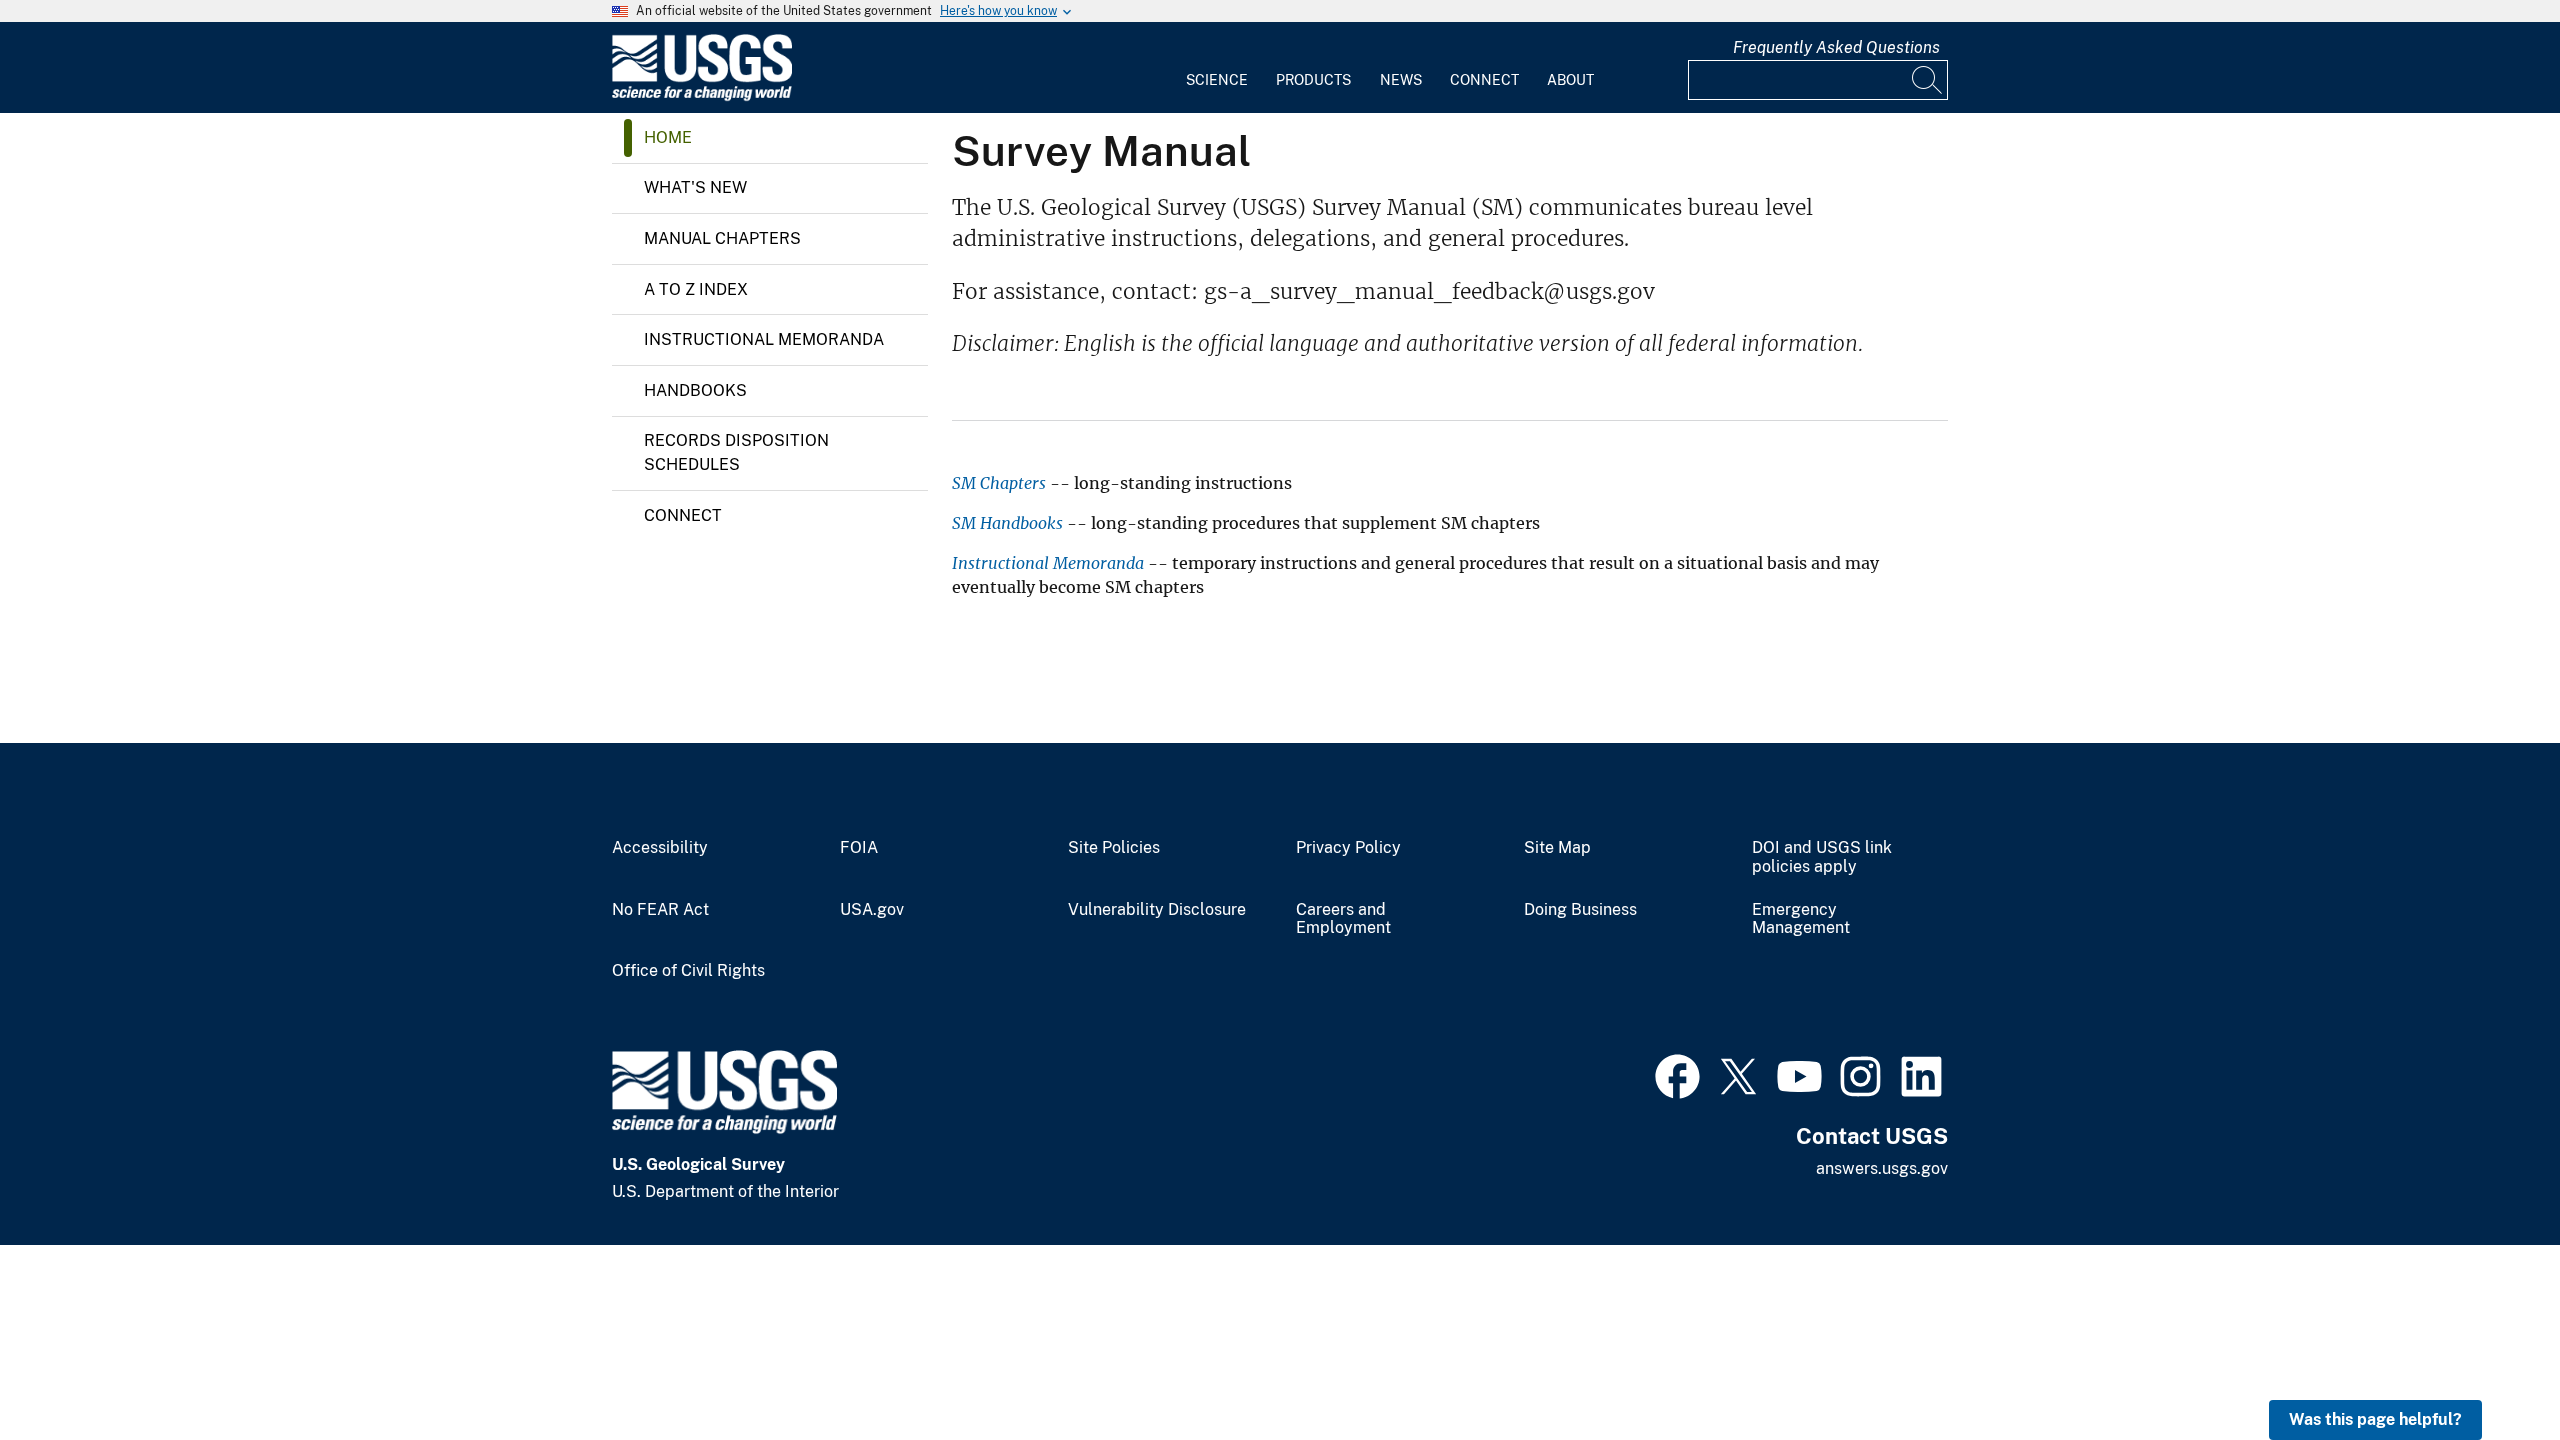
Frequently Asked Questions (1836, 47)
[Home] (702, 96)
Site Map (1557, 848)
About (1570, 80)
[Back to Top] (2487, 1367)
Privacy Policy (1348, 848)
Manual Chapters (722, 238)
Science (1217, 80)
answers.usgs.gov (1882, 1168)
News (1401, 80)
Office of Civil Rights (688, 971)
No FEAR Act (660, 910)
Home (668, 137)
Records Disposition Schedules (736, 452)
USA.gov (872, 910)
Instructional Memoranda (764, 339)
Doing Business (1580, 910)
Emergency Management (1801, 919)
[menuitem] (1217, 68)
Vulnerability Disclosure (1157, 910)
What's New (695, 187)
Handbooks (695, 390)
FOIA (859, 848)
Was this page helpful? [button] (2375, 1419)
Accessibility (660, 848)
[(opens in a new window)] (1677, 1074)
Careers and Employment (1343, 919)
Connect (1484, 80)
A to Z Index (696, 289)
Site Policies (1114, 848)
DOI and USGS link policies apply (1822, 857)
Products (1313, 80)
